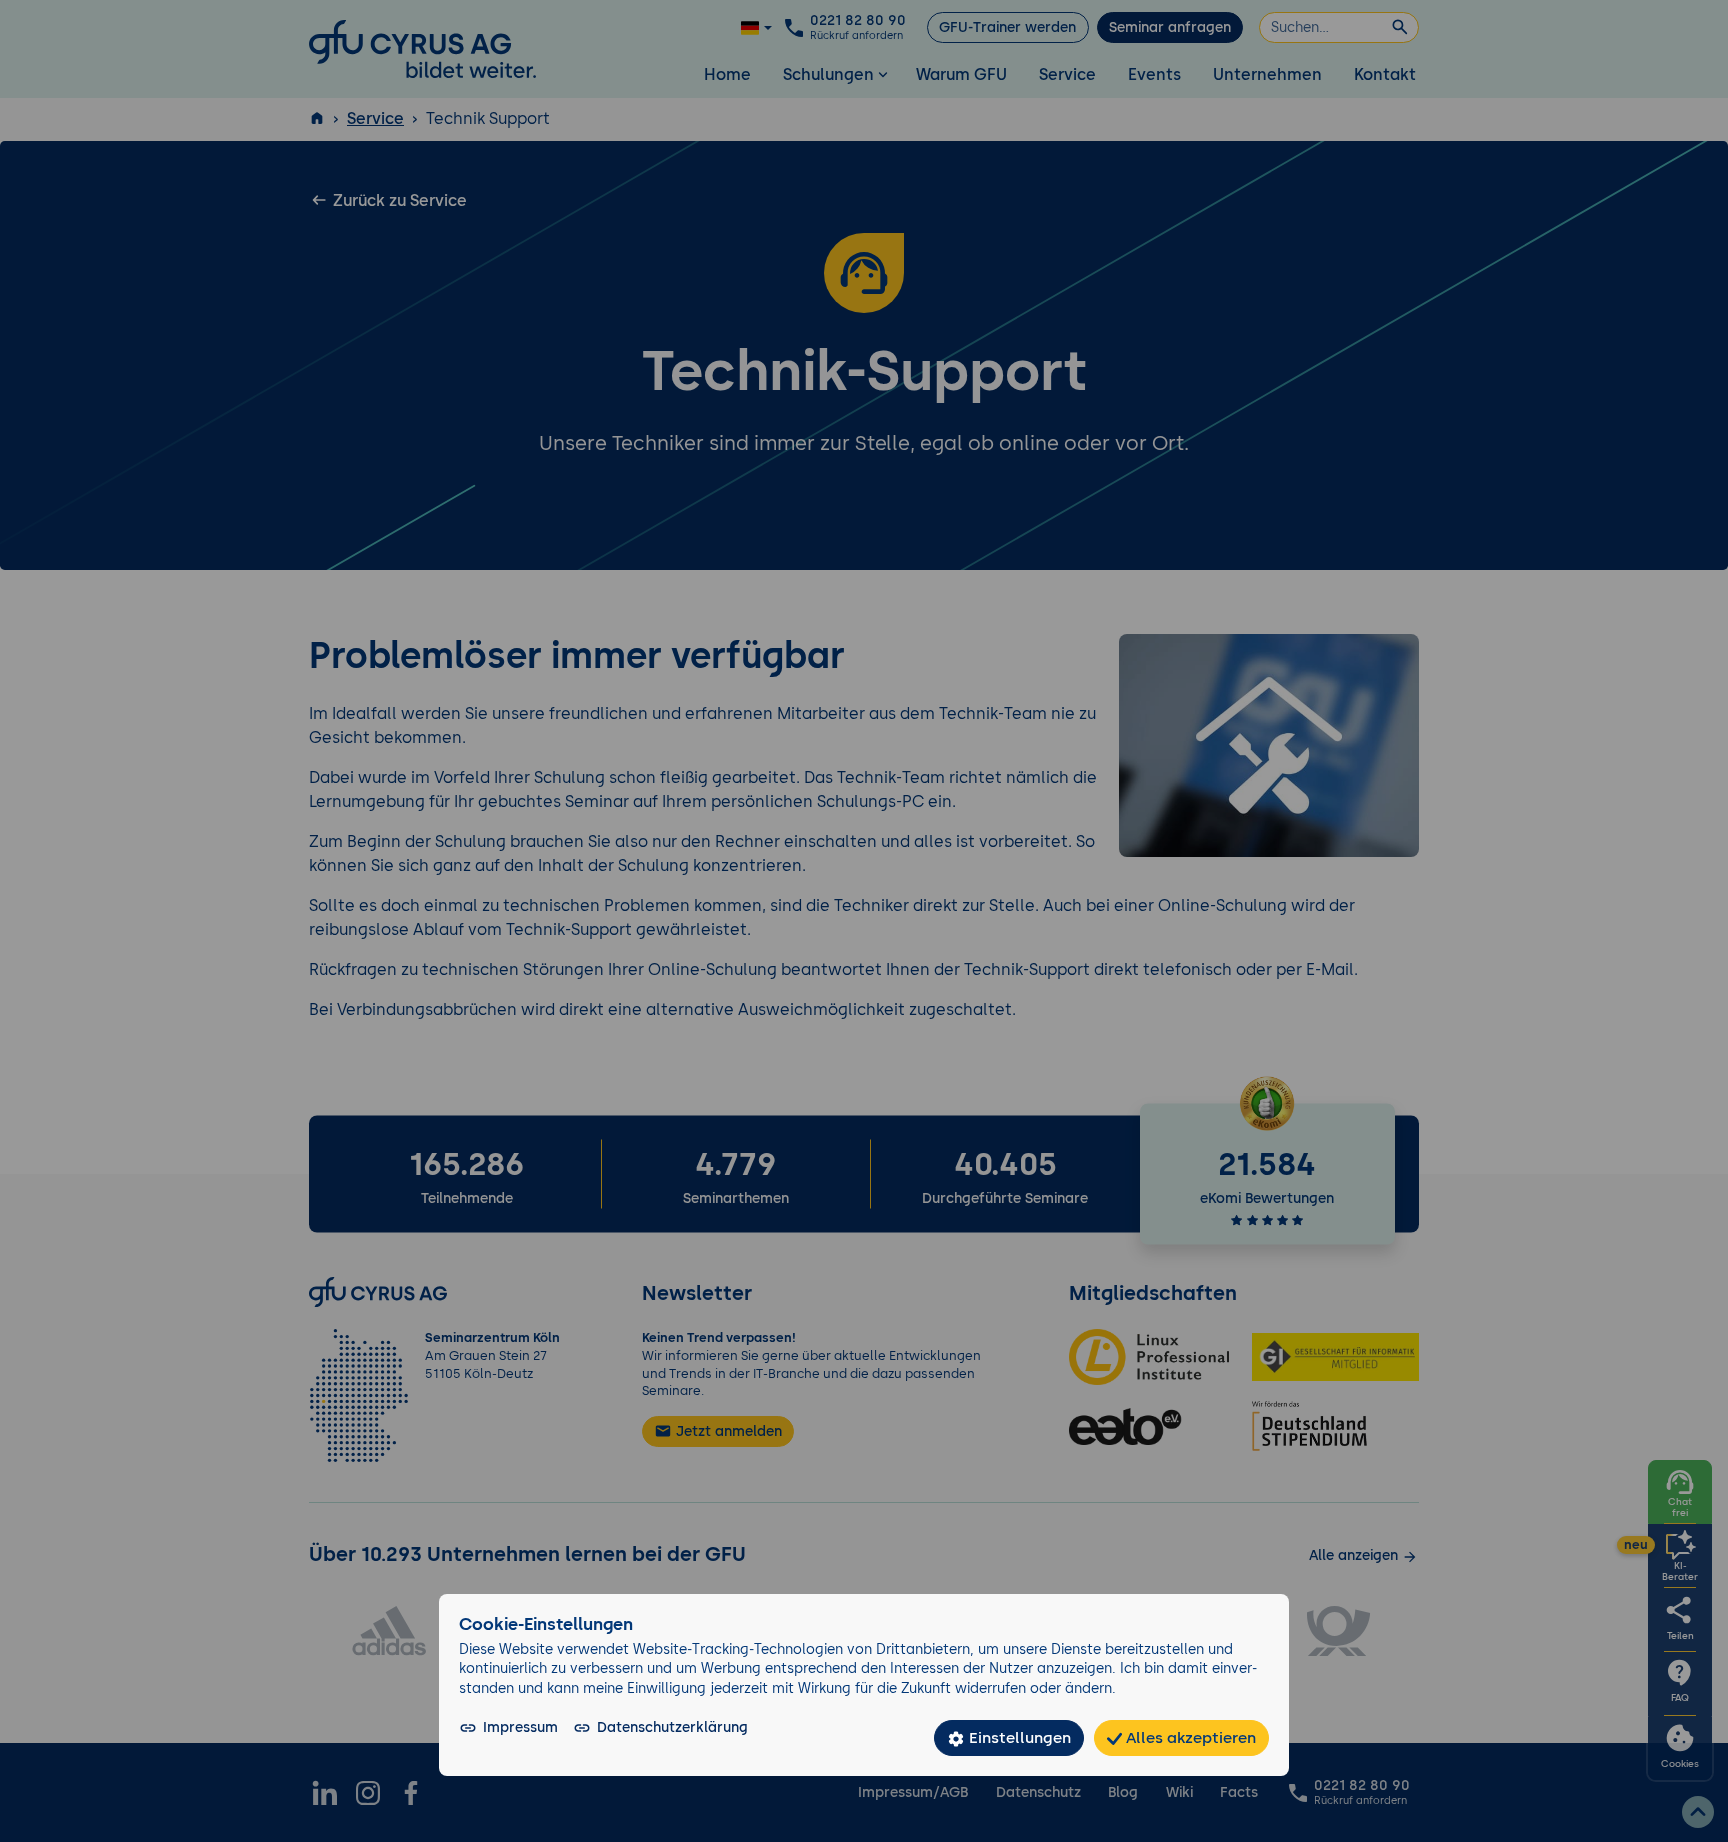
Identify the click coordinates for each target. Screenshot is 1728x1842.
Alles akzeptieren (1189, 1737)
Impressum (520, 1727)
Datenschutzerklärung (672, 1727)
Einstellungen (1018, 1737)
